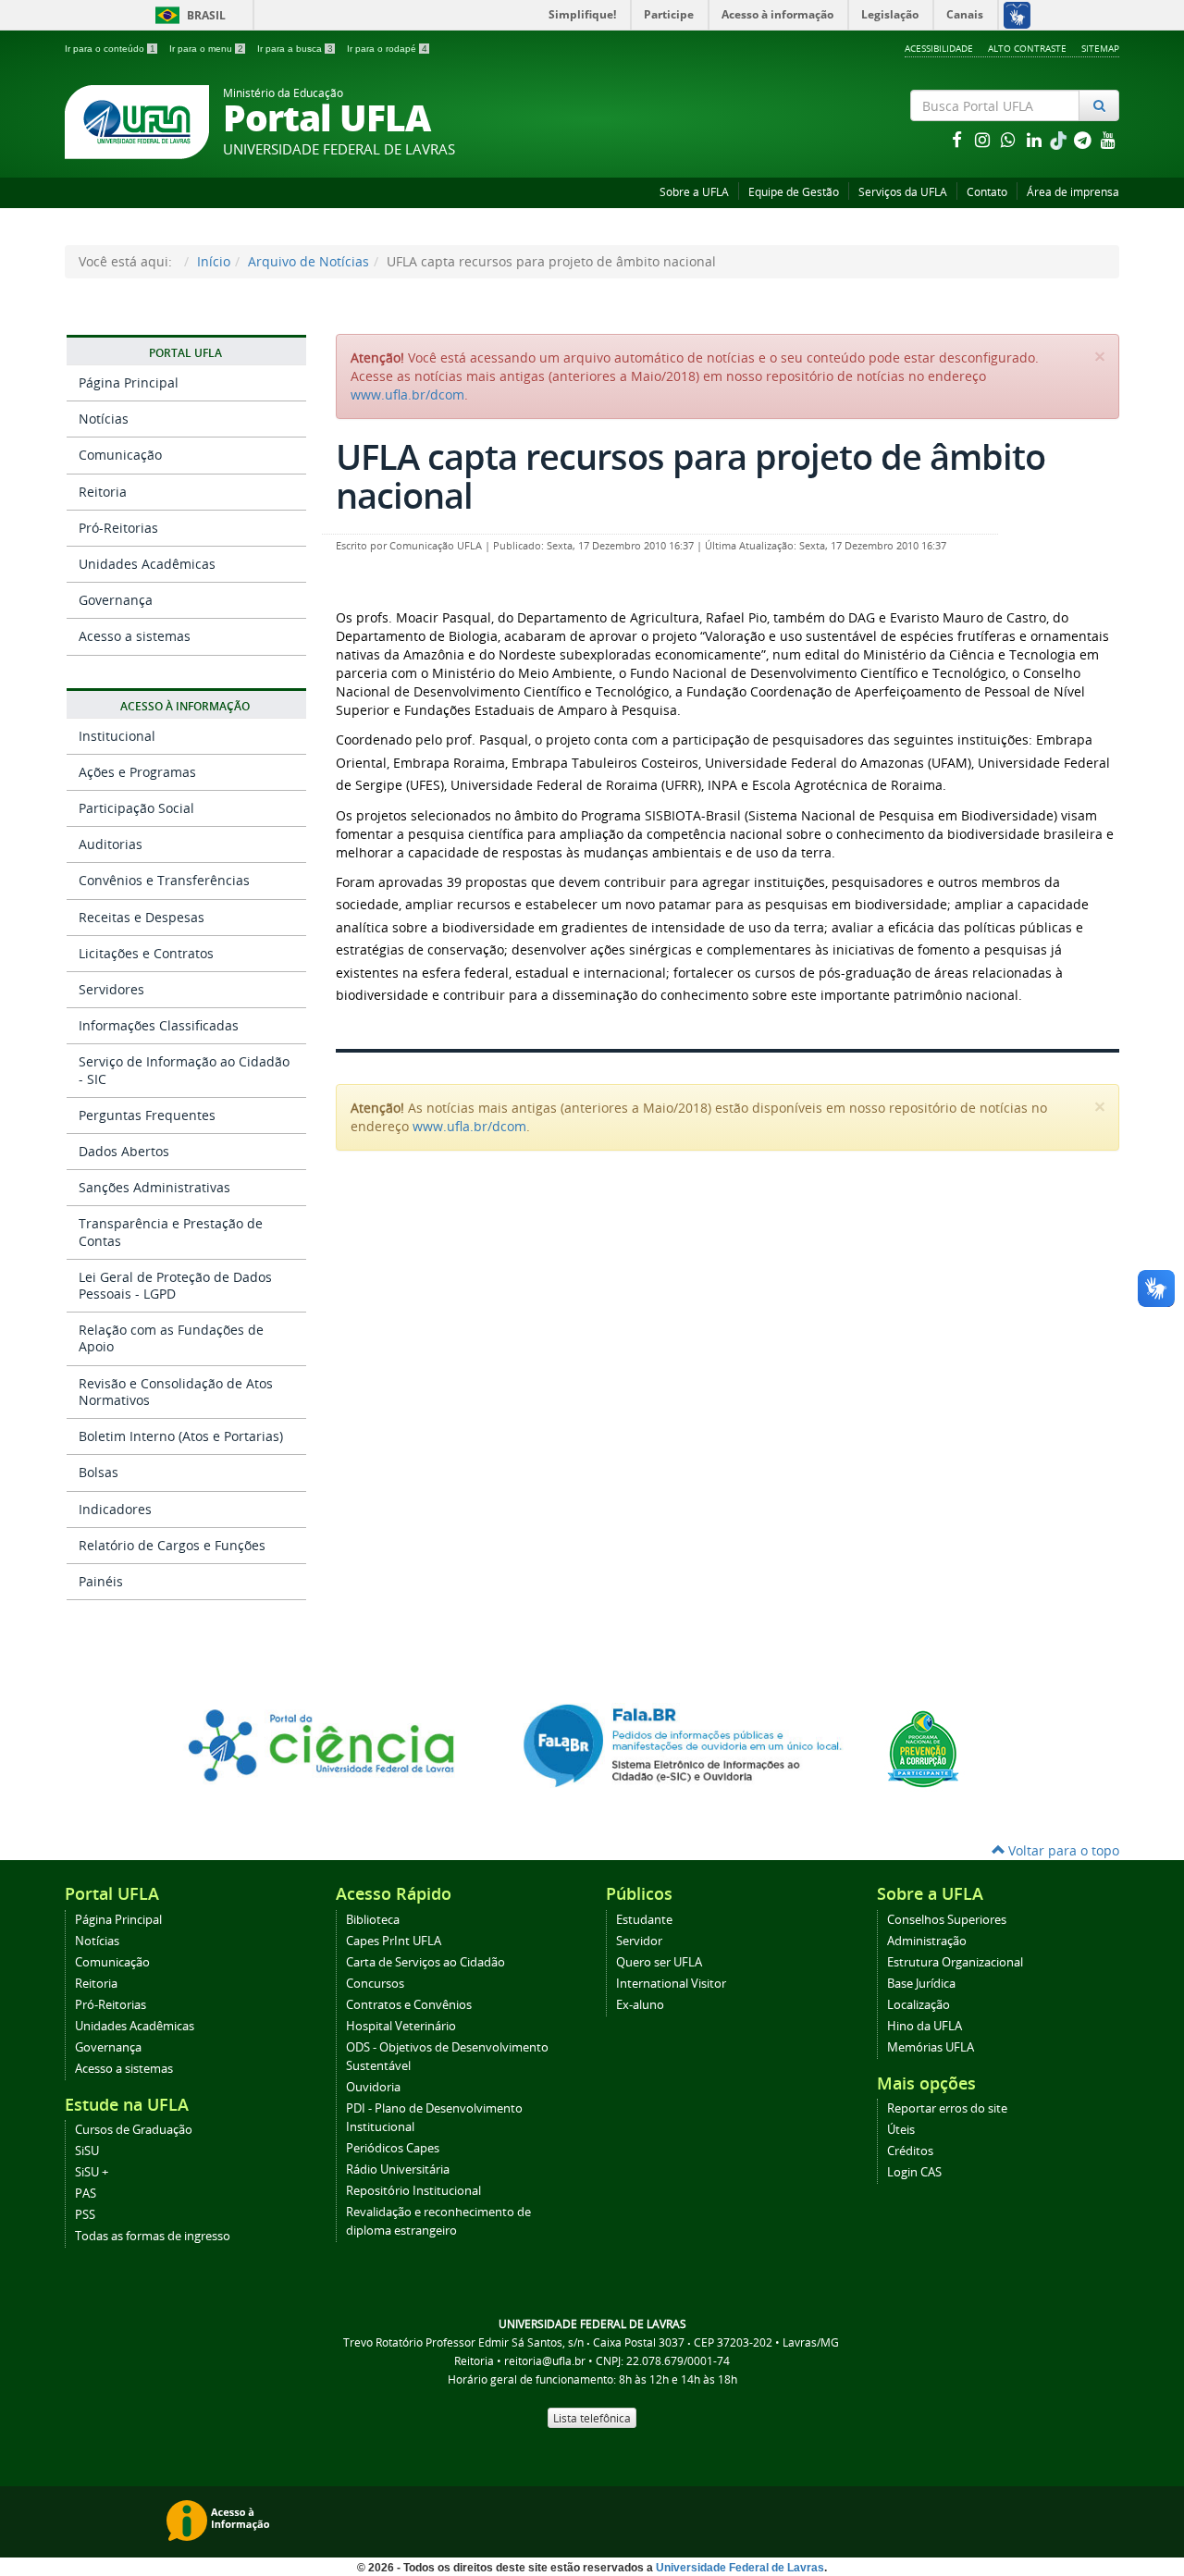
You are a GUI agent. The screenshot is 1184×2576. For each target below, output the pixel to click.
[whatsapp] (1010, 139)
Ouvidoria (373, 2087)
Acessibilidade (939, 48)
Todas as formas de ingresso (153, 2236)
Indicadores (115, 1509)
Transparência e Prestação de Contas (171, 1232)
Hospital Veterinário (401, 2026)
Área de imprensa (1073, 192)
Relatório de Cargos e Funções (172, 1545)
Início (214, 261)
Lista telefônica (592, 2418)
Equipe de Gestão (794, 192)
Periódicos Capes (393, 2148)
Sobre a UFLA (694, 192)
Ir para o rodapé (387, 49)
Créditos (910, 2151)
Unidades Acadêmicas (147, 564)
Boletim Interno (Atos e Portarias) (181, 1436)
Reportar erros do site (947, 2108)
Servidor (639, 1941)
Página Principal (129, 382)
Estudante (644, 1920)
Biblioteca (373, 1920)
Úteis (901, 2130)
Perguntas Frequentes (147, 1115)
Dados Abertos (124, 1151)
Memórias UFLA (931, 2047)
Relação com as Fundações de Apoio (171, 1338)
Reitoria (103, 492)
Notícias (104, 419)
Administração (927, 1941)
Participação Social (136, 808)
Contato (987, 192)
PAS (86, 2194)
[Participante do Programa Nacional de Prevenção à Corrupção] (923, 1748)
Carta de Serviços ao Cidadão (425, 1962)
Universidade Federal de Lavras (740, 2568)
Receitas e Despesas (142, 917)
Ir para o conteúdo (110, 49)
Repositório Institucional (413, 2191)
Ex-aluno (640, 2005)
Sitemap (1100, 48)
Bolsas (99, 1472)
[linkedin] (1036, 139)
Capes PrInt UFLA (394, 1941)
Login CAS (914, 2172)
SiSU (87, 2151)
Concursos (375, 1984)
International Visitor (671, 1984)
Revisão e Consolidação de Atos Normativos (176, 1392)
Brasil (187, 15)
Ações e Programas (137, 772)
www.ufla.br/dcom (407, 394)
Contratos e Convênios (409, 2005)
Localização (919, 2005)
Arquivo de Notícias (308, 261)
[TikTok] (1060, 139)
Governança (116, 600)
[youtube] (1108, 139)
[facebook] (958, 139)
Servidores (111, 989)
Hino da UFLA (925, 2026)
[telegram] (1084, 139)
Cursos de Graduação (134, 2130)
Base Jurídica (921, 1984)
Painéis (101, 1581)
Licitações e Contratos (146, 953)
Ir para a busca (295, 49)
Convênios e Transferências (164, 880)
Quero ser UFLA (659, 1962)
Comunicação (120, 455)
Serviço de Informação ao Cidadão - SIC (184, 1070)
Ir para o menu (206, 49)
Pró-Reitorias (118, 528)
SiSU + (92, 2172)
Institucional (117, 736)
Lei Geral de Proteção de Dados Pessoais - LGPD (175, 1285)
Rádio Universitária (398, 2169)
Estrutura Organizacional (955, 1962)
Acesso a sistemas (135, 636)
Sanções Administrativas (154, 1187)
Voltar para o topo (1062, 1850)
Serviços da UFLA (903, 192)
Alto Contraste (1027, 48)
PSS (85, 2215)
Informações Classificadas (159, 1025)
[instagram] (984, 139)
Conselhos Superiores (947, 1920)
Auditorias (111, 844)
